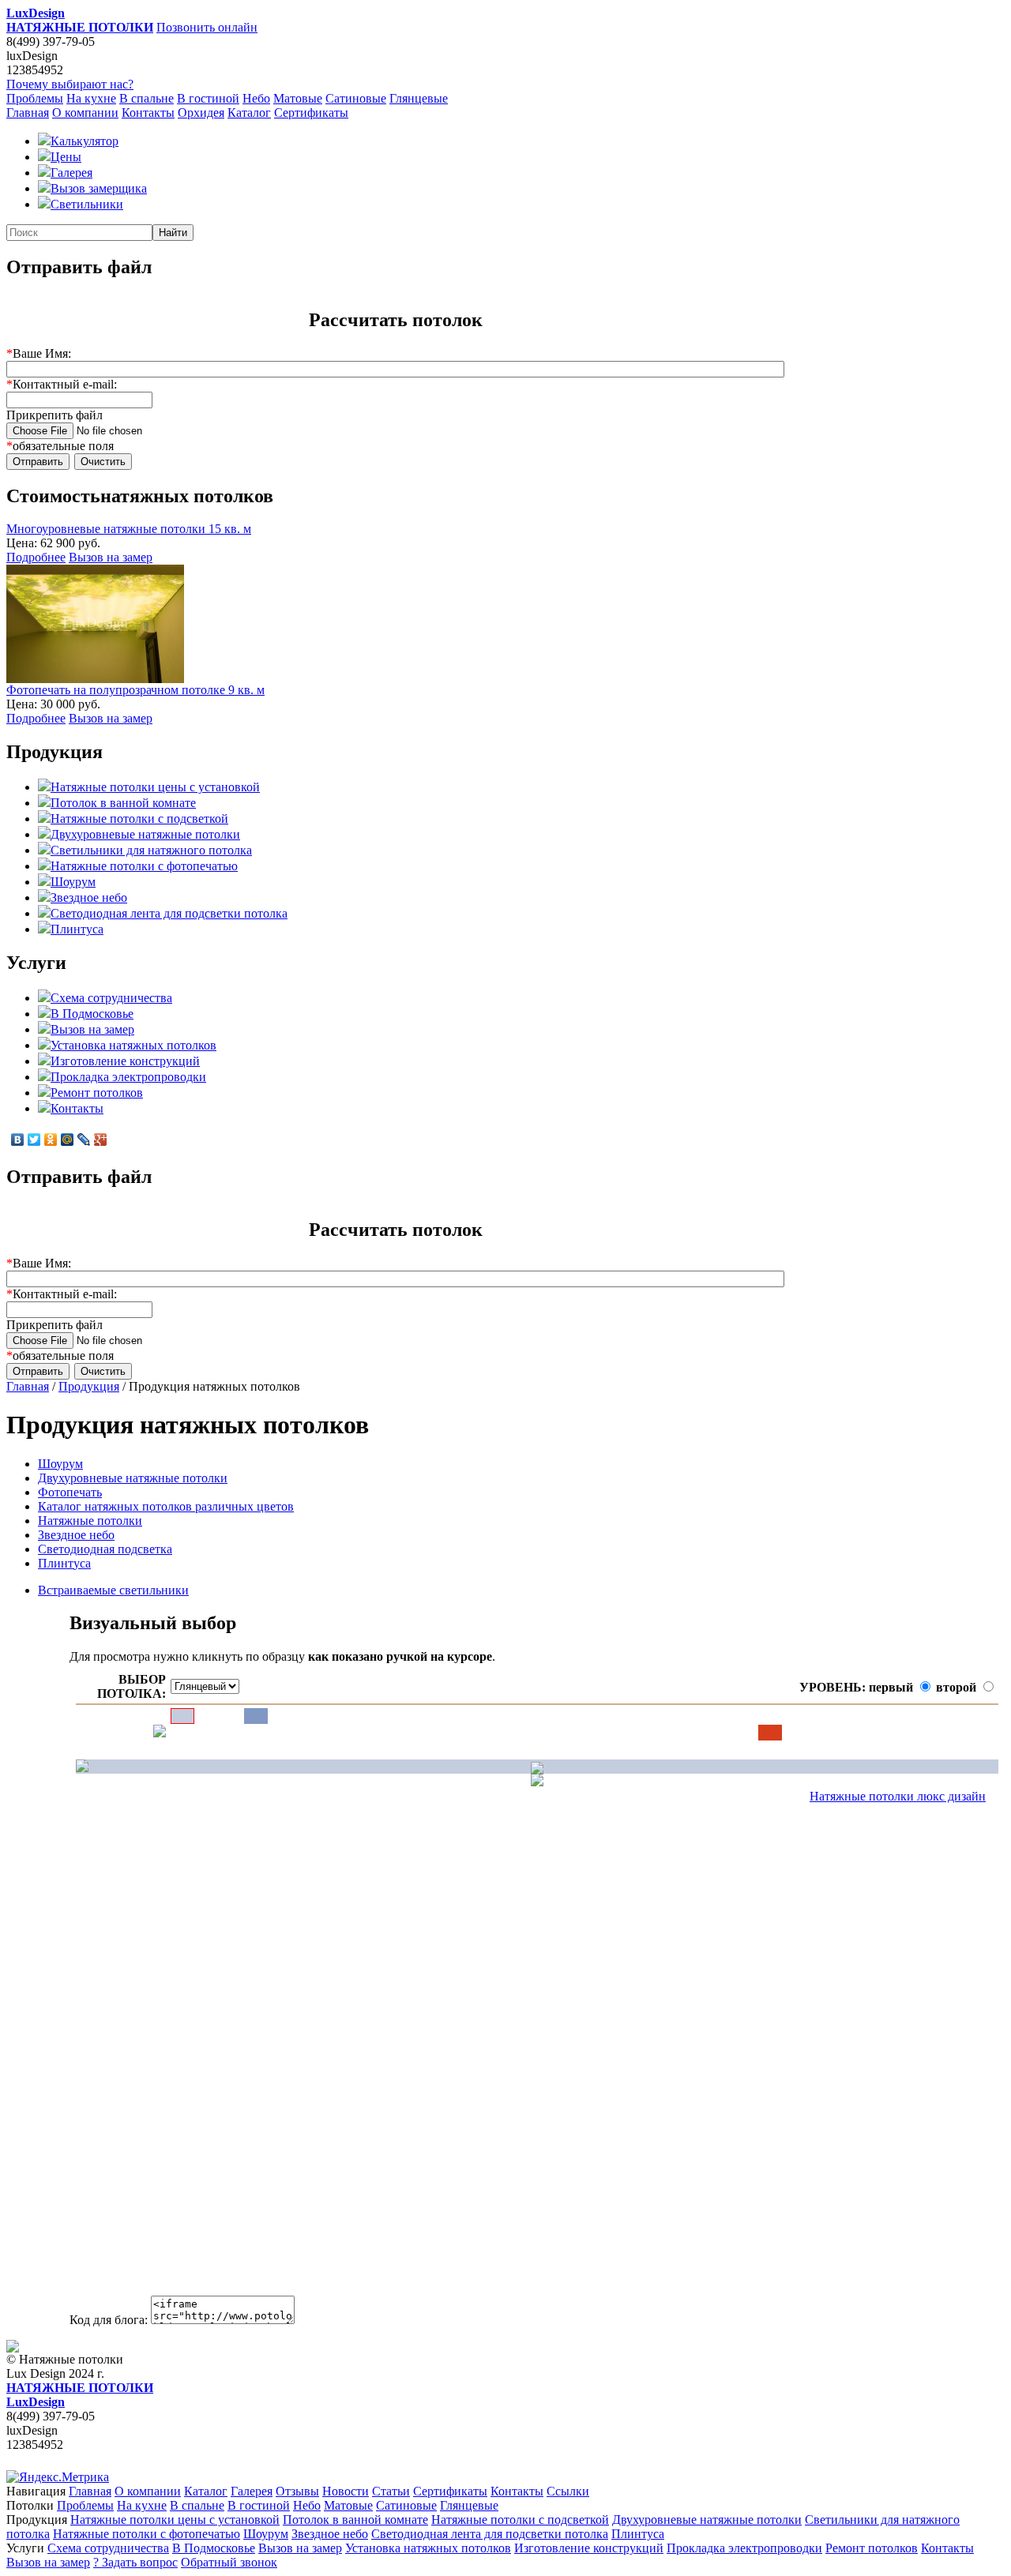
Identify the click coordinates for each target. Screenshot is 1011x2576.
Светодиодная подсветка (105, 1549)
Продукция (89, 1386)
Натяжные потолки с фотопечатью (144, 866)
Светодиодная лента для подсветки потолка (169, 913)
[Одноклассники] (51, 1140)
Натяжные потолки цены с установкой (155, 787)
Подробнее (36, 557)
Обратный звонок (229, 2562)
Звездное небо (89, 897)
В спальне (147, 98)
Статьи (391, 2491)
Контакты (148, 113)
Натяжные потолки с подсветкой (139, 819)
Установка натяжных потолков (133, 1045)
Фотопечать (70, 1492)
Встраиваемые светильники (113, 1590)
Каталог (249, 113)
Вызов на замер (111, 557)
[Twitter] (34, 1140)
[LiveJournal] (84, 1140)
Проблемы (35, 98)
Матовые (298, 98)
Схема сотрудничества (111, 998)
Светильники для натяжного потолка (151, 850)
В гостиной (208, 98)
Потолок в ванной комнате (123, 803)
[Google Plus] (101, 1140)
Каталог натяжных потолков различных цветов (166, 1506)
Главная (28, 113)
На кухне (91, 98)
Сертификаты (311, 113)
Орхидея (201, 113)
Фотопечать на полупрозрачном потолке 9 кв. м (135, 690)
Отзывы (297, 2491)
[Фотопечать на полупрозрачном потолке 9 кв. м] (95, 679)
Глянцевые (419, 98)
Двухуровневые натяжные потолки (145, 834)
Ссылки (568, 2491)
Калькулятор (85, 141)
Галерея (71, 173)
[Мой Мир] (68, 1140)
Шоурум (73, 882)
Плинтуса (77, 929)
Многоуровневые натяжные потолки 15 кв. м (129, 529)
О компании (85, 113)
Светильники (87, 204)
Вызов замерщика (99, 188)
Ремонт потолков (97, 1093)
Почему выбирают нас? (70, 84)
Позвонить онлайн (207, 27)
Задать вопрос (135, 2562)
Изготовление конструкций (125, 1061)
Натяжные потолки (90, 1521)
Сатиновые (356, 98)
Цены (66, 157)
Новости (346, 2491)
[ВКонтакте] (18, 1140)
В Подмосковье (92, 1014)
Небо (256, 98)
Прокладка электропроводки (128, 1077)
